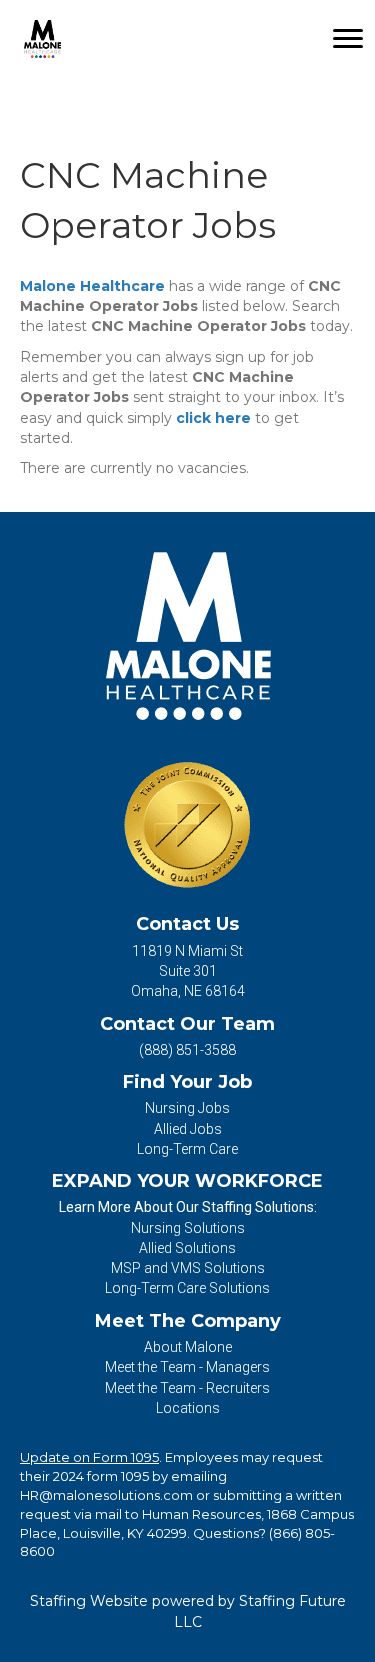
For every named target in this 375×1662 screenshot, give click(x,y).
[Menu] (348, 39)
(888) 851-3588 (187, 1050)
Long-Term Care (187, 1149)
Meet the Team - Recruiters (187, 1388)
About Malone (188, 1347)
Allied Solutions (187, 1248)
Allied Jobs (188, 1129)
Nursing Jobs (187, 1108)
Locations (188, 1408)
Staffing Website (89, 1601)
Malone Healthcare (92, 286)
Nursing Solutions (188, 1228)
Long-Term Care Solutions (187, 1288)
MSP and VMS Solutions (188, 1268)
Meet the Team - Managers (187, 1367)
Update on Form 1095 (89, 1457)
